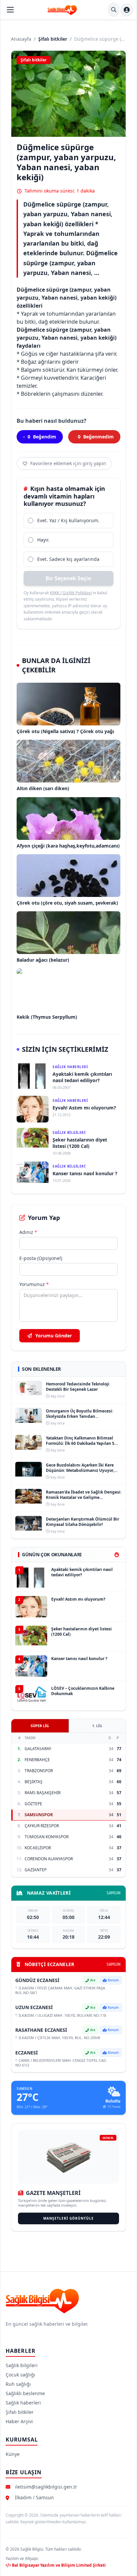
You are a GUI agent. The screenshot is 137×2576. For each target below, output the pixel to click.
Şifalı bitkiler (53, 39)
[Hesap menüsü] (127, 10)
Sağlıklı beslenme (25, 2393)
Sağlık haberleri (23, 2403)
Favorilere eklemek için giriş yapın (68, 463)
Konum (113, 1980)
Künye (13, 2454)
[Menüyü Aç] (10, 10)
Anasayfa (21, 39)
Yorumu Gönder (53, 1336)
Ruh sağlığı (18, 2384)
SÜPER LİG (40, 1726)
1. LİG (97, 1726)
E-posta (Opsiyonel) (41, 1258)
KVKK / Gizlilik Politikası (71, 593)
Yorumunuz (34, 1284)
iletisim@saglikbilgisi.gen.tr (46, 2487)
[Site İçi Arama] (114, 10)
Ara (93, 1980)
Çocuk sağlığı (20, 2375)
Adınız (28, 1232)
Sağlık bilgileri (22, 2365)
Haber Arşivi (19, 2421)
